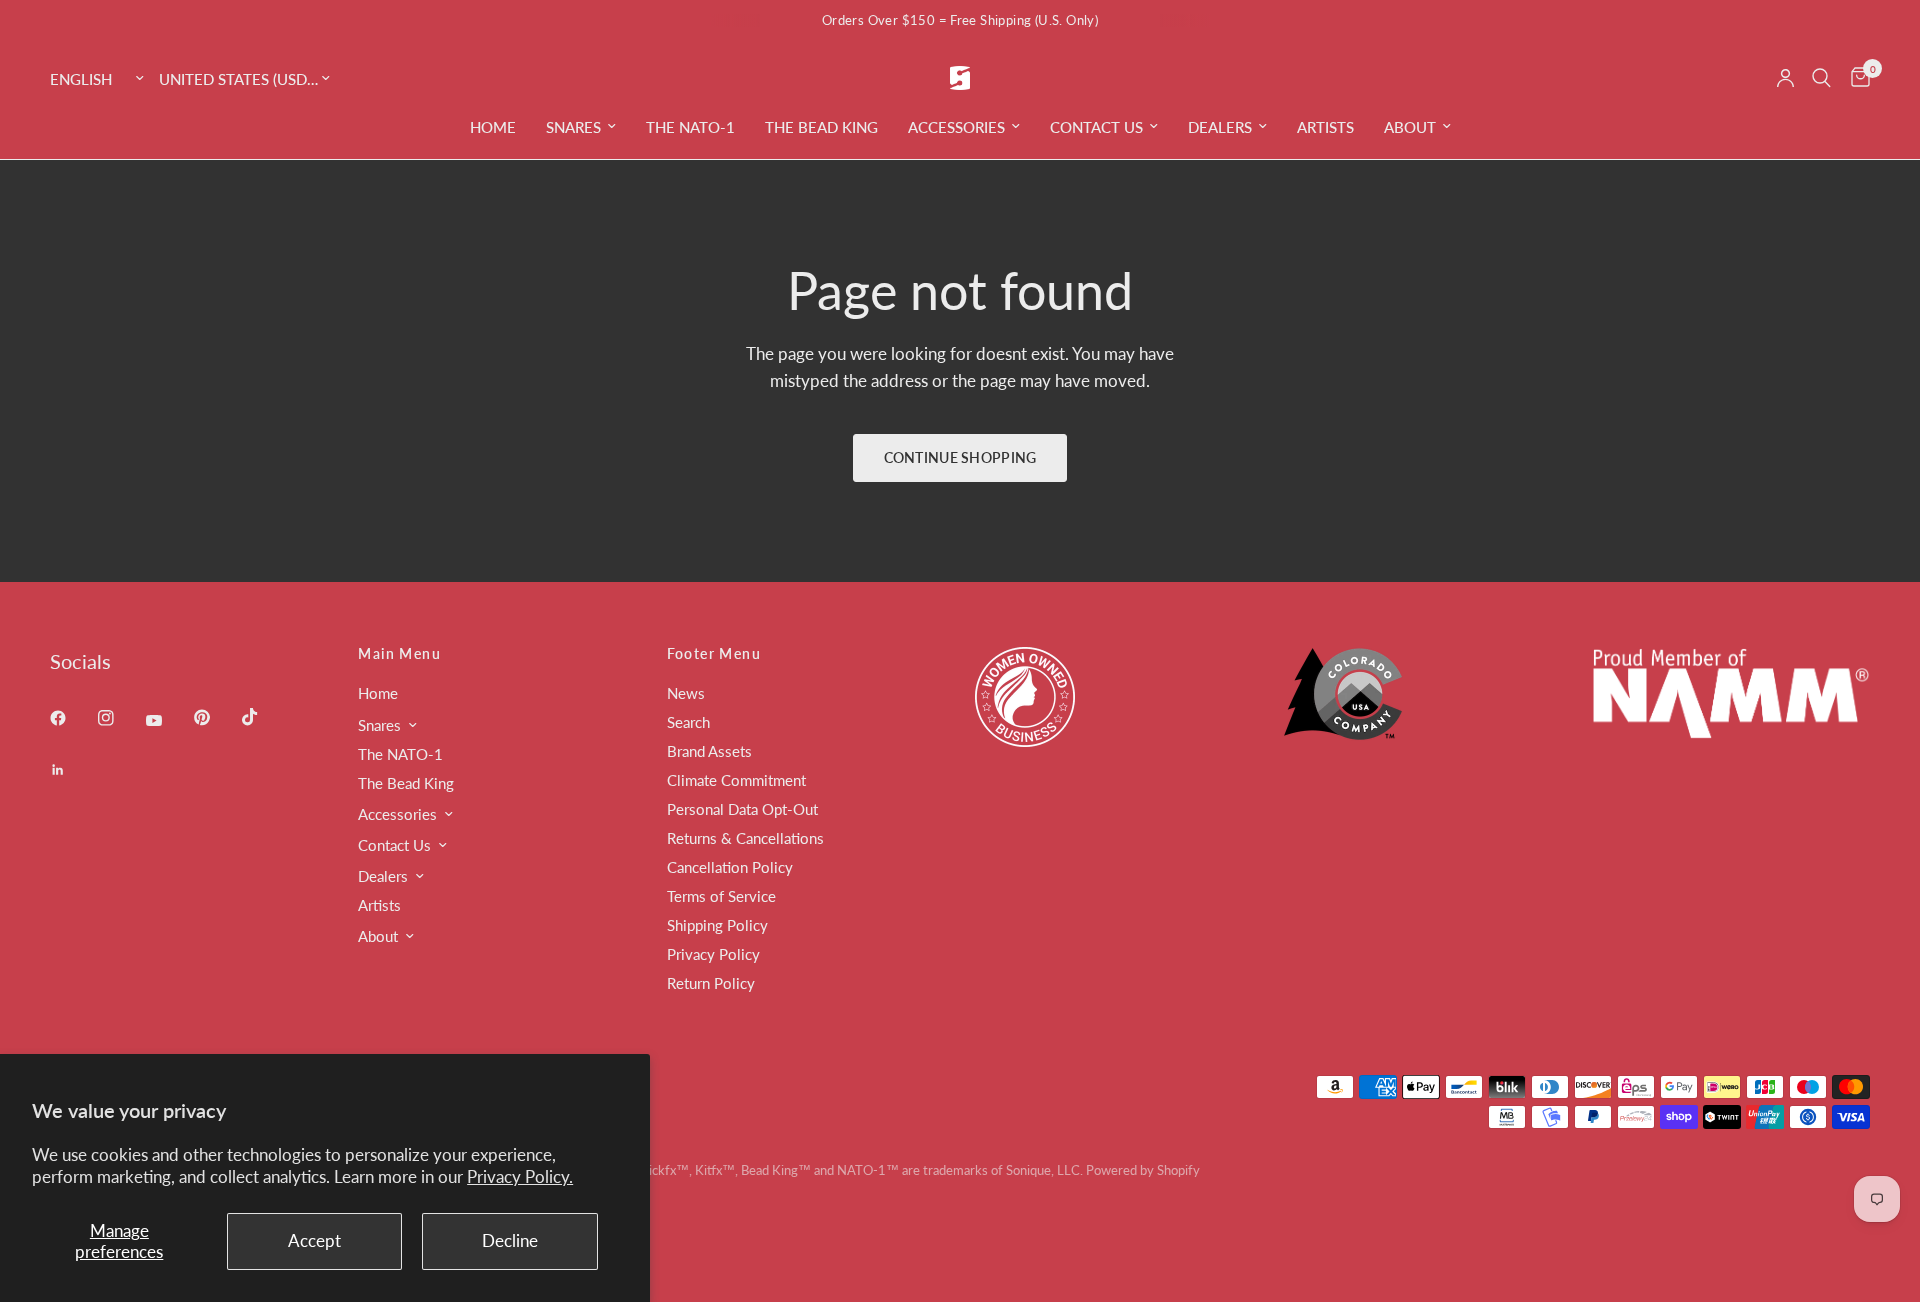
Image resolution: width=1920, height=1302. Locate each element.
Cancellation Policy (730, 867)
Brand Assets (709, 751)
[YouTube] (168, 721)
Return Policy (711, 983)
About (1410, 127)
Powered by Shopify (1143, 1170)
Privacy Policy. (520, 1176)
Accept (314, 1240)
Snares (573, 127)
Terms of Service (721, 896)
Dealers (1220, 127)
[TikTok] (264, 717)
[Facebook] (72, 718)
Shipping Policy (717, 925)
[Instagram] (120, 718)
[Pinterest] (216, 718)
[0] (1855, 78)
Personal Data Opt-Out (742, 809)
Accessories (956, 127)
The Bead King (821, 127)
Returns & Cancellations (745, 838)
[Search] (1821, 78)
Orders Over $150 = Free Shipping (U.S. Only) (960, 20)
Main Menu (399, 654)
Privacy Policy (713, 954)
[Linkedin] (72, 770)
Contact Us (1096, 127)
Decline (510, 1240)
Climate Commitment (736, 780)
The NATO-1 (690, 127)
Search (688, 722)
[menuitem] (493, 127)
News (686, 693)
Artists (1325, 127)
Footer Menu (714, 654)
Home (493, 127)
